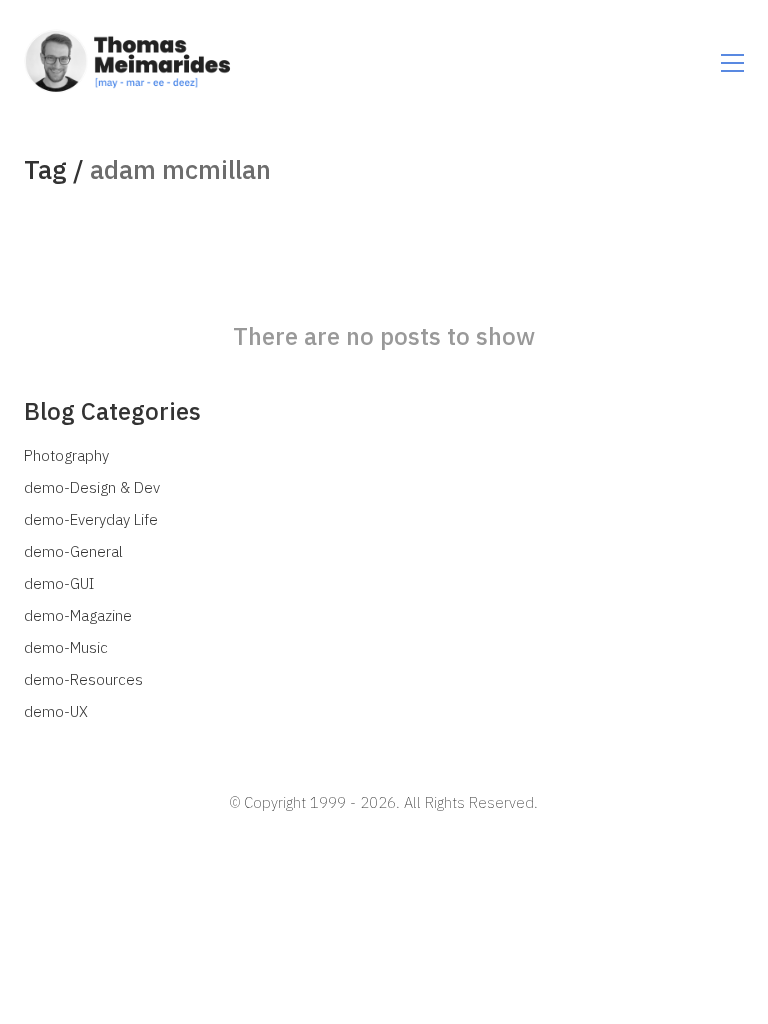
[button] (732, 63)
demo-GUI (59, 583)
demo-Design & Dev (92, 487)
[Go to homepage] (149, 62)
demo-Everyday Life (91, 519)
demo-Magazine (78, 615)
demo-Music (66, 647)
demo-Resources (83, 679)
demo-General (73, 551)
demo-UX (56, 711)
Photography (66, 455)
